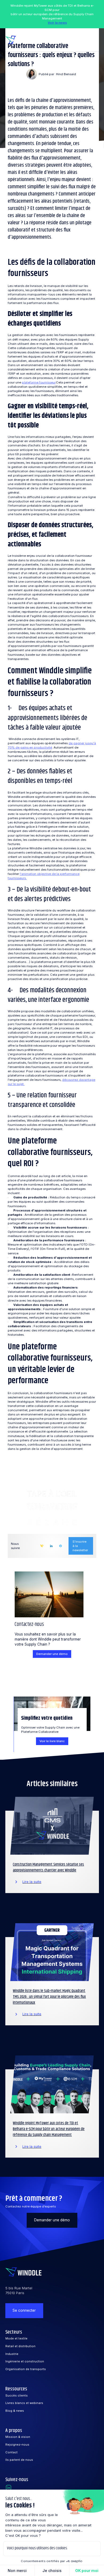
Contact (11, 2452)
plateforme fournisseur (39, 382)
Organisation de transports (26, 2369)
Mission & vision (18, 2437)
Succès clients (17, 2395)
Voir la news (57, 23)
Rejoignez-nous (17, 2445)
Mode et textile (16, 2338)
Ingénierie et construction (25, 2361)
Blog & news (15, 2411)
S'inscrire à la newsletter (80, 1546)
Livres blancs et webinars (24, 2403)
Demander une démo (52, 1654)
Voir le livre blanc (52, 1741)
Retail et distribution (20, 2346)
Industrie (12, 2354)
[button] (93, 40)
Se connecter (24, 2310)
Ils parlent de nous (19, 2460)
